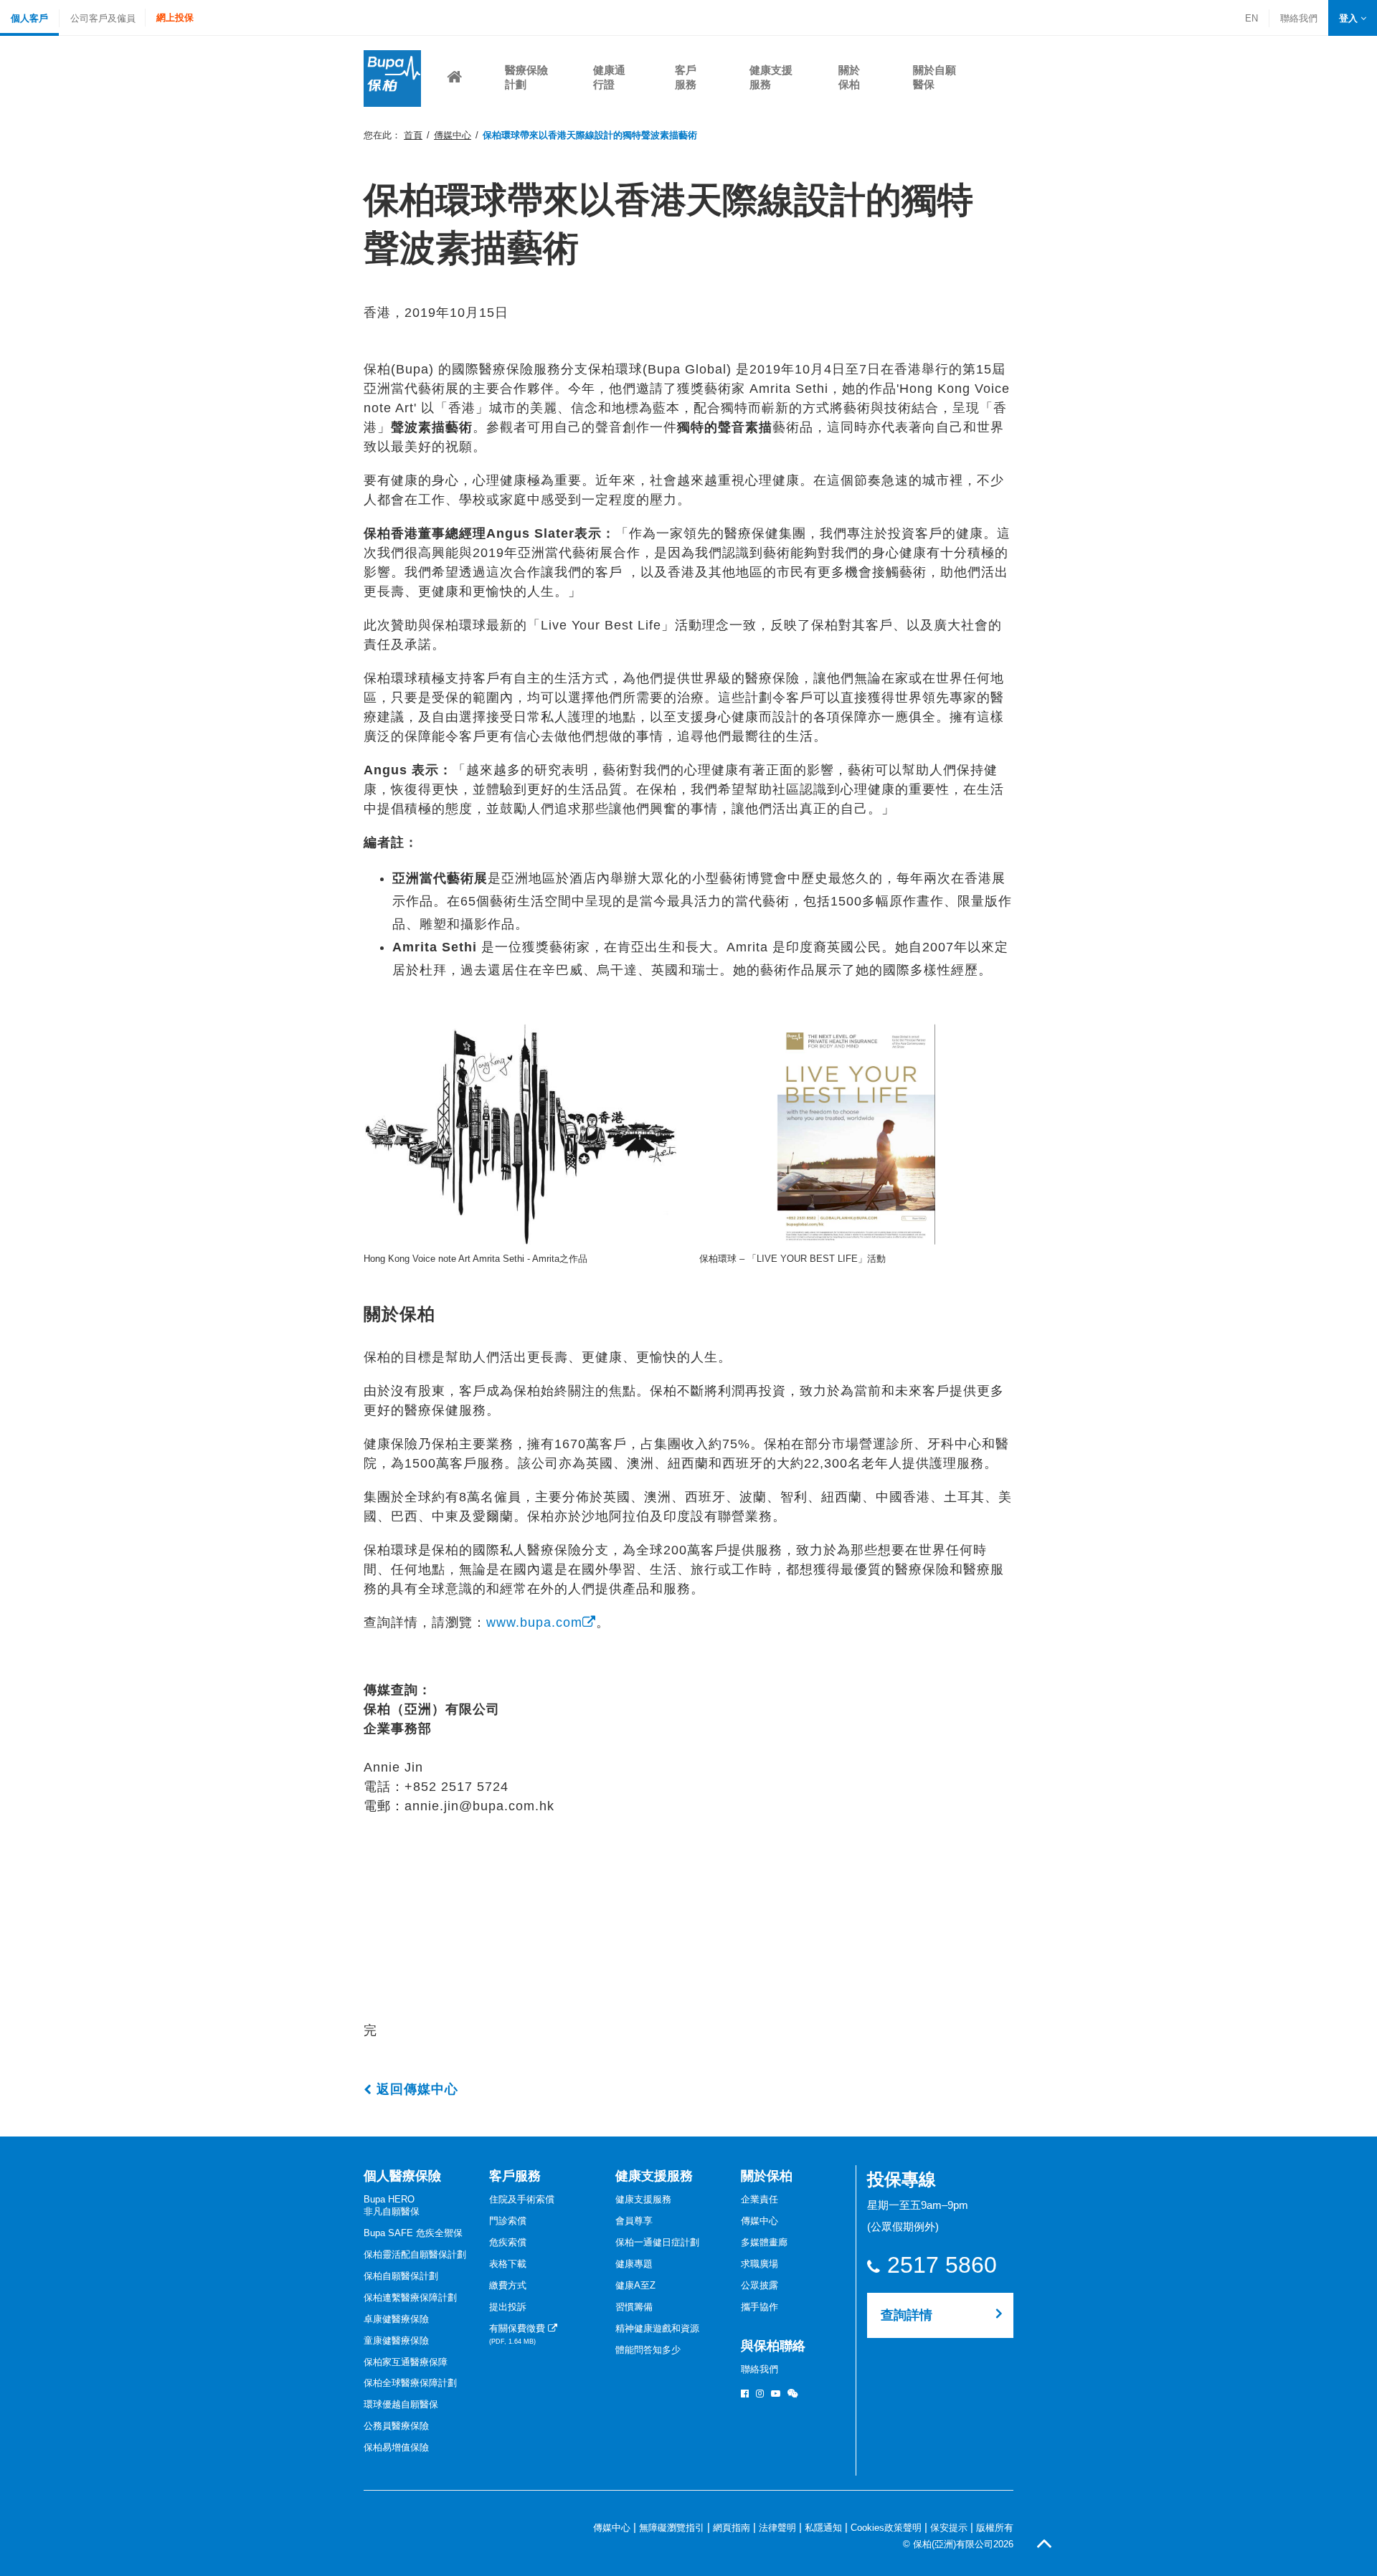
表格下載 (508, 2264)
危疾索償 (508, 2242)
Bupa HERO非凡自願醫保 (392, 2205)
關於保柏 (767, 2176)
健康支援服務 (654, 2176)
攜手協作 (760, 2307)
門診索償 (508, 2221)
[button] (1353, 18)
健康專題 (634, 2264)
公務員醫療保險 (396, 2426)
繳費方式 (508, 2285)
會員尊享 (634, 2221)
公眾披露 (760, 2285)
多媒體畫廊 (764, 2242)
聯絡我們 (1298, 20)
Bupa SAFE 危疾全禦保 (413, 2233)
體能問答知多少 (648, 2350)
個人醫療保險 (402, 2176)
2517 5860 (942, 2265)
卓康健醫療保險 (396, 2319)
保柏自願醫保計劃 (401, 2276)
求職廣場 (760, 2264)
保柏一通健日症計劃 (657, 2242)
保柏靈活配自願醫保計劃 (415, 2254)
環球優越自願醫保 (401, 2404)
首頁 (413, 135)
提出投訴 (508, 2307)
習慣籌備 (634, 2307)
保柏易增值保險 (396, 2447)
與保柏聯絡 (773, 2346)
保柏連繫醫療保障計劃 (410, 2297)
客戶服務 (515, 2176)
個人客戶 (29, 18)
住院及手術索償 (522, 2199)
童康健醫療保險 (396, 2340)
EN (1251, 18)
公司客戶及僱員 (103, 18)
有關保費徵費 (519, 2334)
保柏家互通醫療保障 (406, 2362)
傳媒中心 (453, 135)
